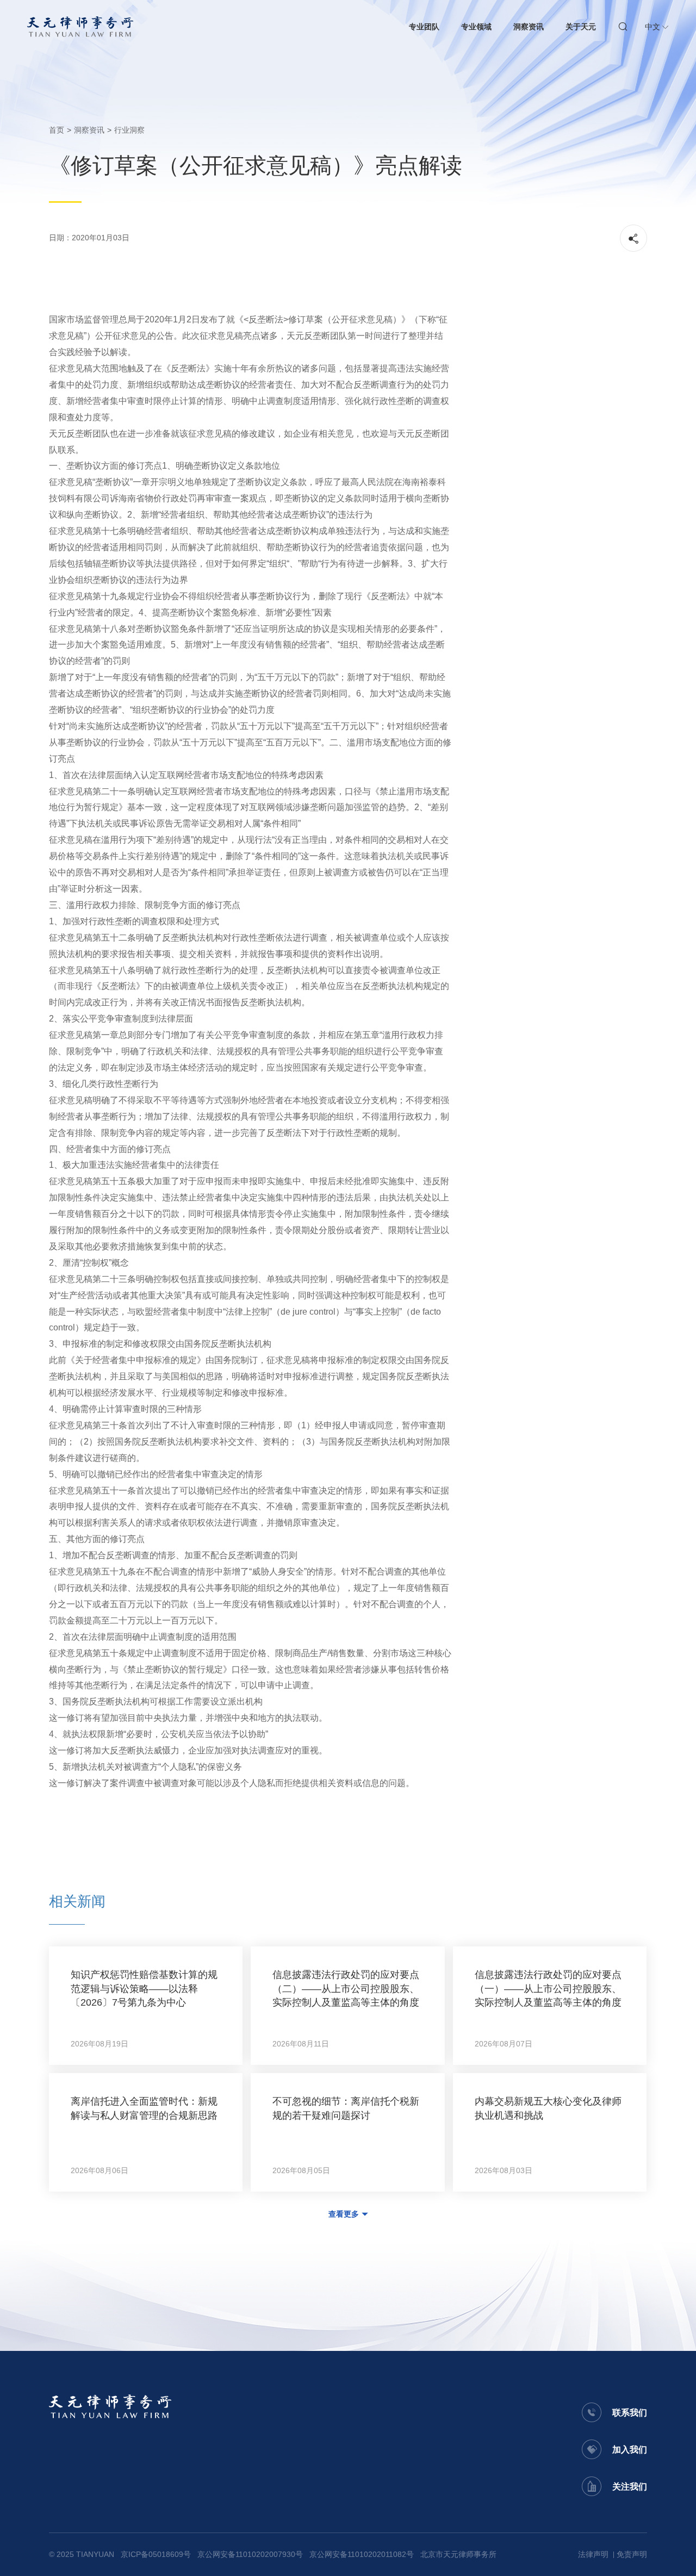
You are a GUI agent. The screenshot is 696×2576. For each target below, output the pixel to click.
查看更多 (344, 2214)
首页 (57, 130)
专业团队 (424, 27)
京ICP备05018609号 (156, 2554)
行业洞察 (129, 130)
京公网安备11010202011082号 (362, 2554)
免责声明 (632, 2554)
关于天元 (581, 27)
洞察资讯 (529, 27)
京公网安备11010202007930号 (250, 2554)
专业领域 (476, 27)
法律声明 (593, 2554)
